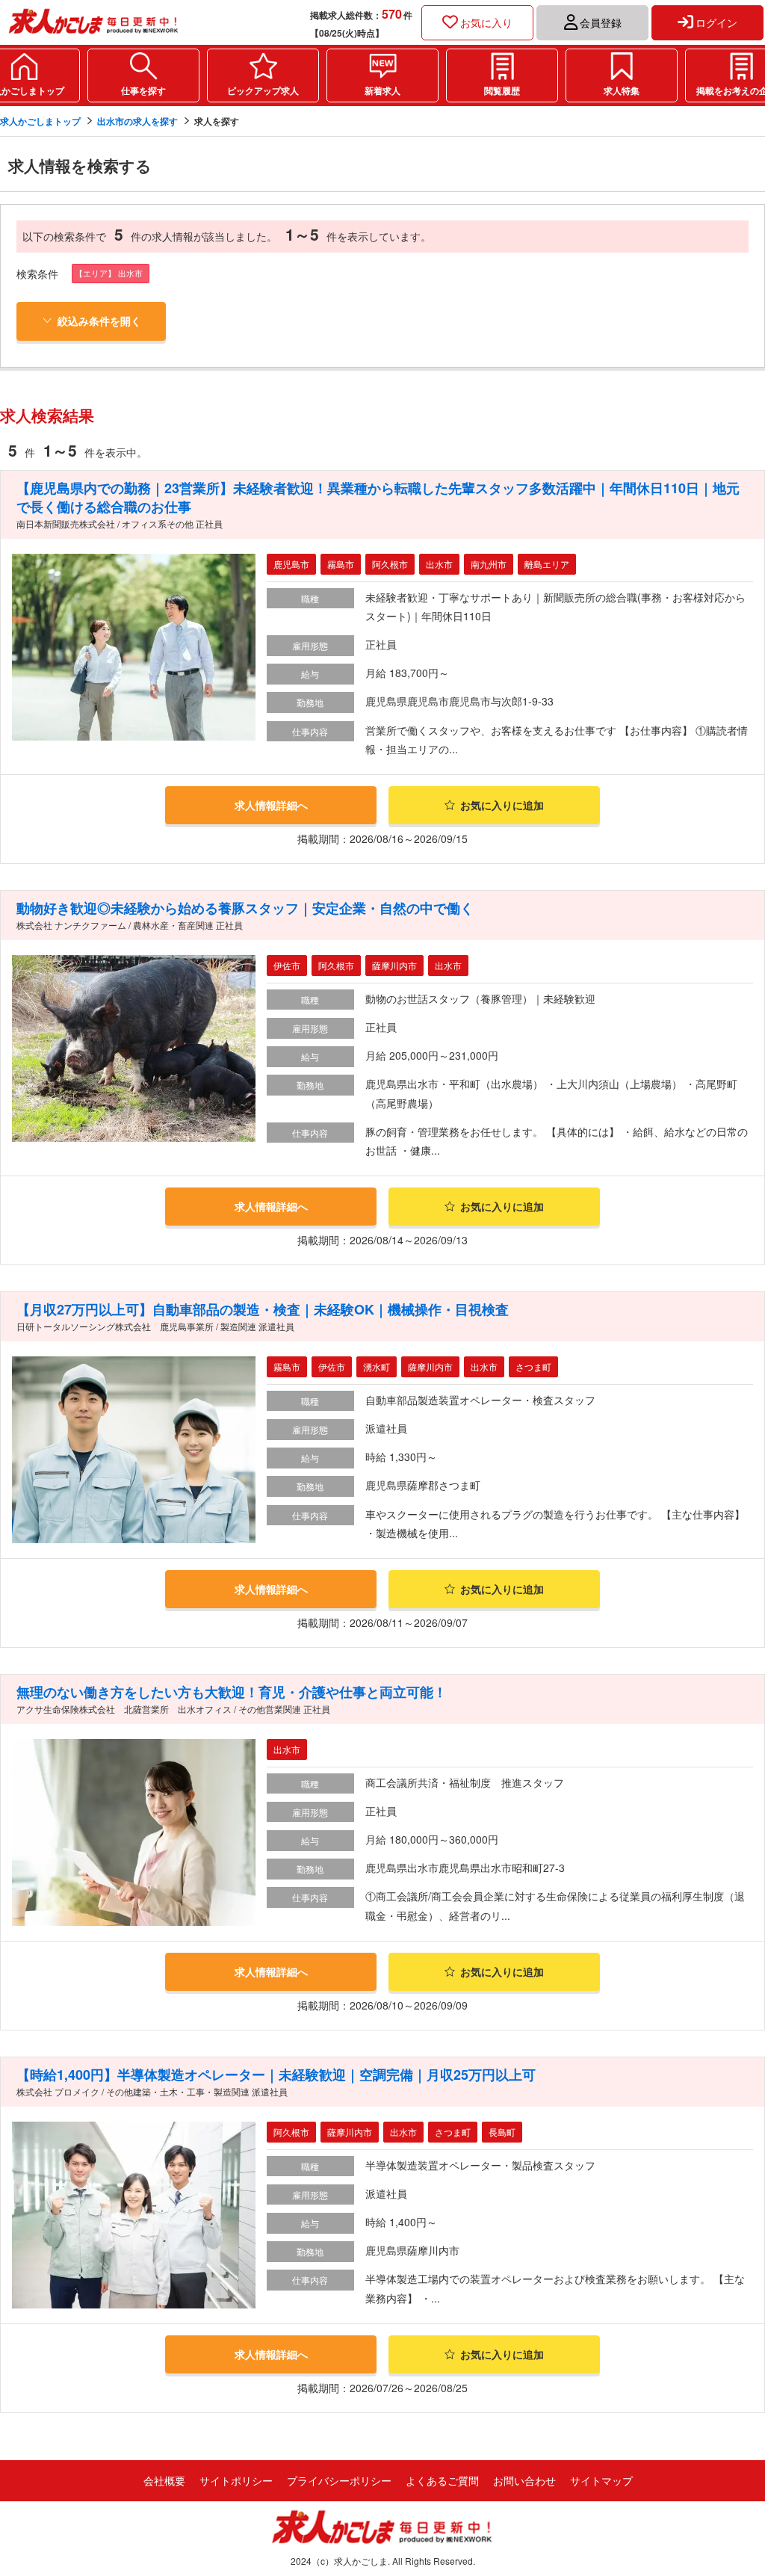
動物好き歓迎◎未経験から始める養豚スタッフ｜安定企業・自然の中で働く (245, 908)
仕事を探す (143, 90)
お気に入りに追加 (502, 805)
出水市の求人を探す (137, 121)
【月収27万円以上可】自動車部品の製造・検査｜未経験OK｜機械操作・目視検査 (263, 1309)
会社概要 (164, 2480)
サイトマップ (601, 2480)
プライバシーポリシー (339, 2480)
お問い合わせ (524, 2480)
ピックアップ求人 (263, 90)
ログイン (716, 22)
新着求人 (382, 90)
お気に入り (486, 22)
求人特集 (622, 90)
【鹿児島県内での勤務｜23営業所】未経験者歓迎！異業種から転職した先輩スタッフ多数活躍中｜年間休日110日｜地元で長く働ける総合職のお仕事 (378, 497)
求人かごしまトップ (40, 121)
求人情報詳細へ (271, 805)
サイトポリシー (236, 2480)
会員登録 (601, 22)
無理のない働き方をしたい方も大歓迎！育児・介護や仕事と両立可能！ (232, 1692)
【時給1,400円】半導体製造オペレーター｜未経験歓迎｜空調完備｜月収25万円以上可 (276, 2075)
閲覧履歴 (502, 90)
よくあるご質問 (442, 2480)
